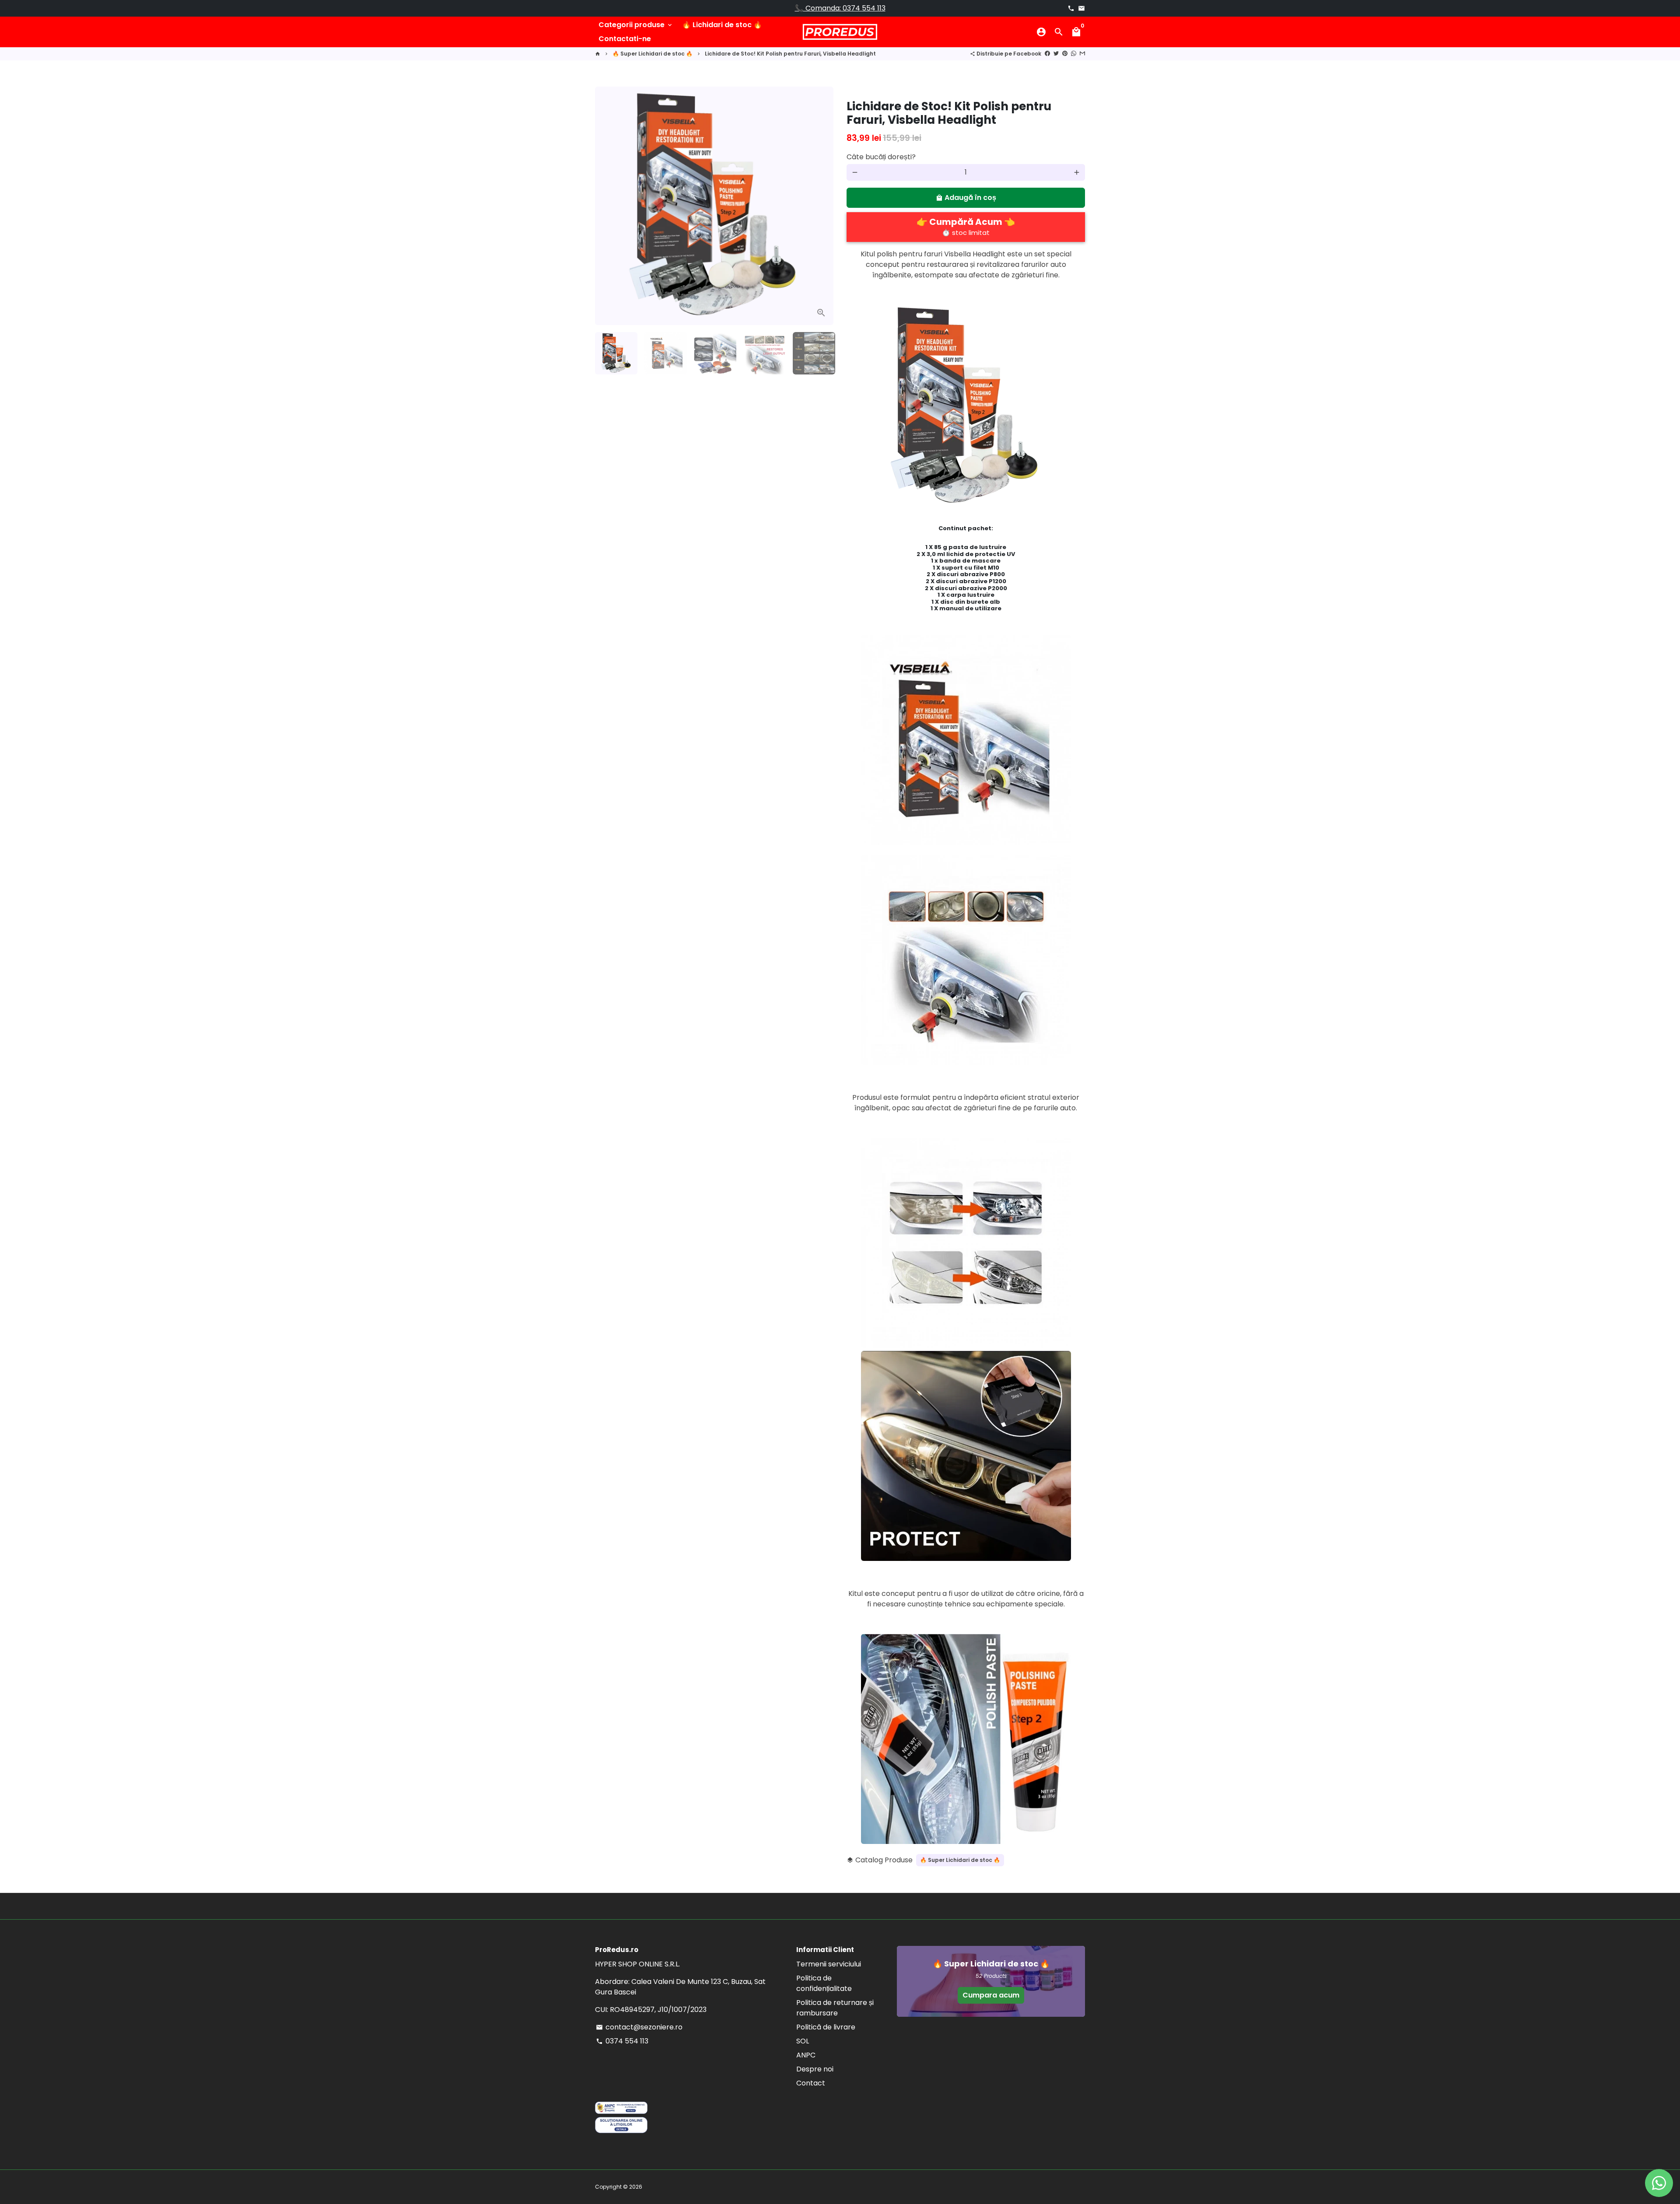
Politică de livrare (826, 2027)
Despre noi (815, 2069)
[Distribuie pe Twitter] (1056, 54)
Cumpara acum (991, 1995)
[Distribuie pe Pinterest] (1065, 54)
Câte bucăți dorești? (881, 157)
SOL (803, 2041)
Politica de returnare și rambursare (835, 2008)
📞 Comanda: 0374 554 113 (840, 8)
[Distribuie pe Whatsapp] (1074, 54)
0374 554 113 (622, 2041)
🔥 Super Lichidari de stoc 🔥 (653, 54)
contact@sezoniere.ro (639, 2027)
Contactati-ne (625, 39)
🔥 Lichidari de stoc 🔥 (722, 25)
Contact (811, 2083)
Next (822, 206)
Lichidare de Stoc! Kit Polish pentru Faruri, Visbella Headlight (790, 54)
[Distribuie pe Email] (1082, 54)
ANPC (806, 2055)
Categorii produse (636, 25)
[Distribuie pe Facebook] (1047, 54)
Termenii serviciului (829, 1964)
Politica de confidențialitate (824, 1983)
